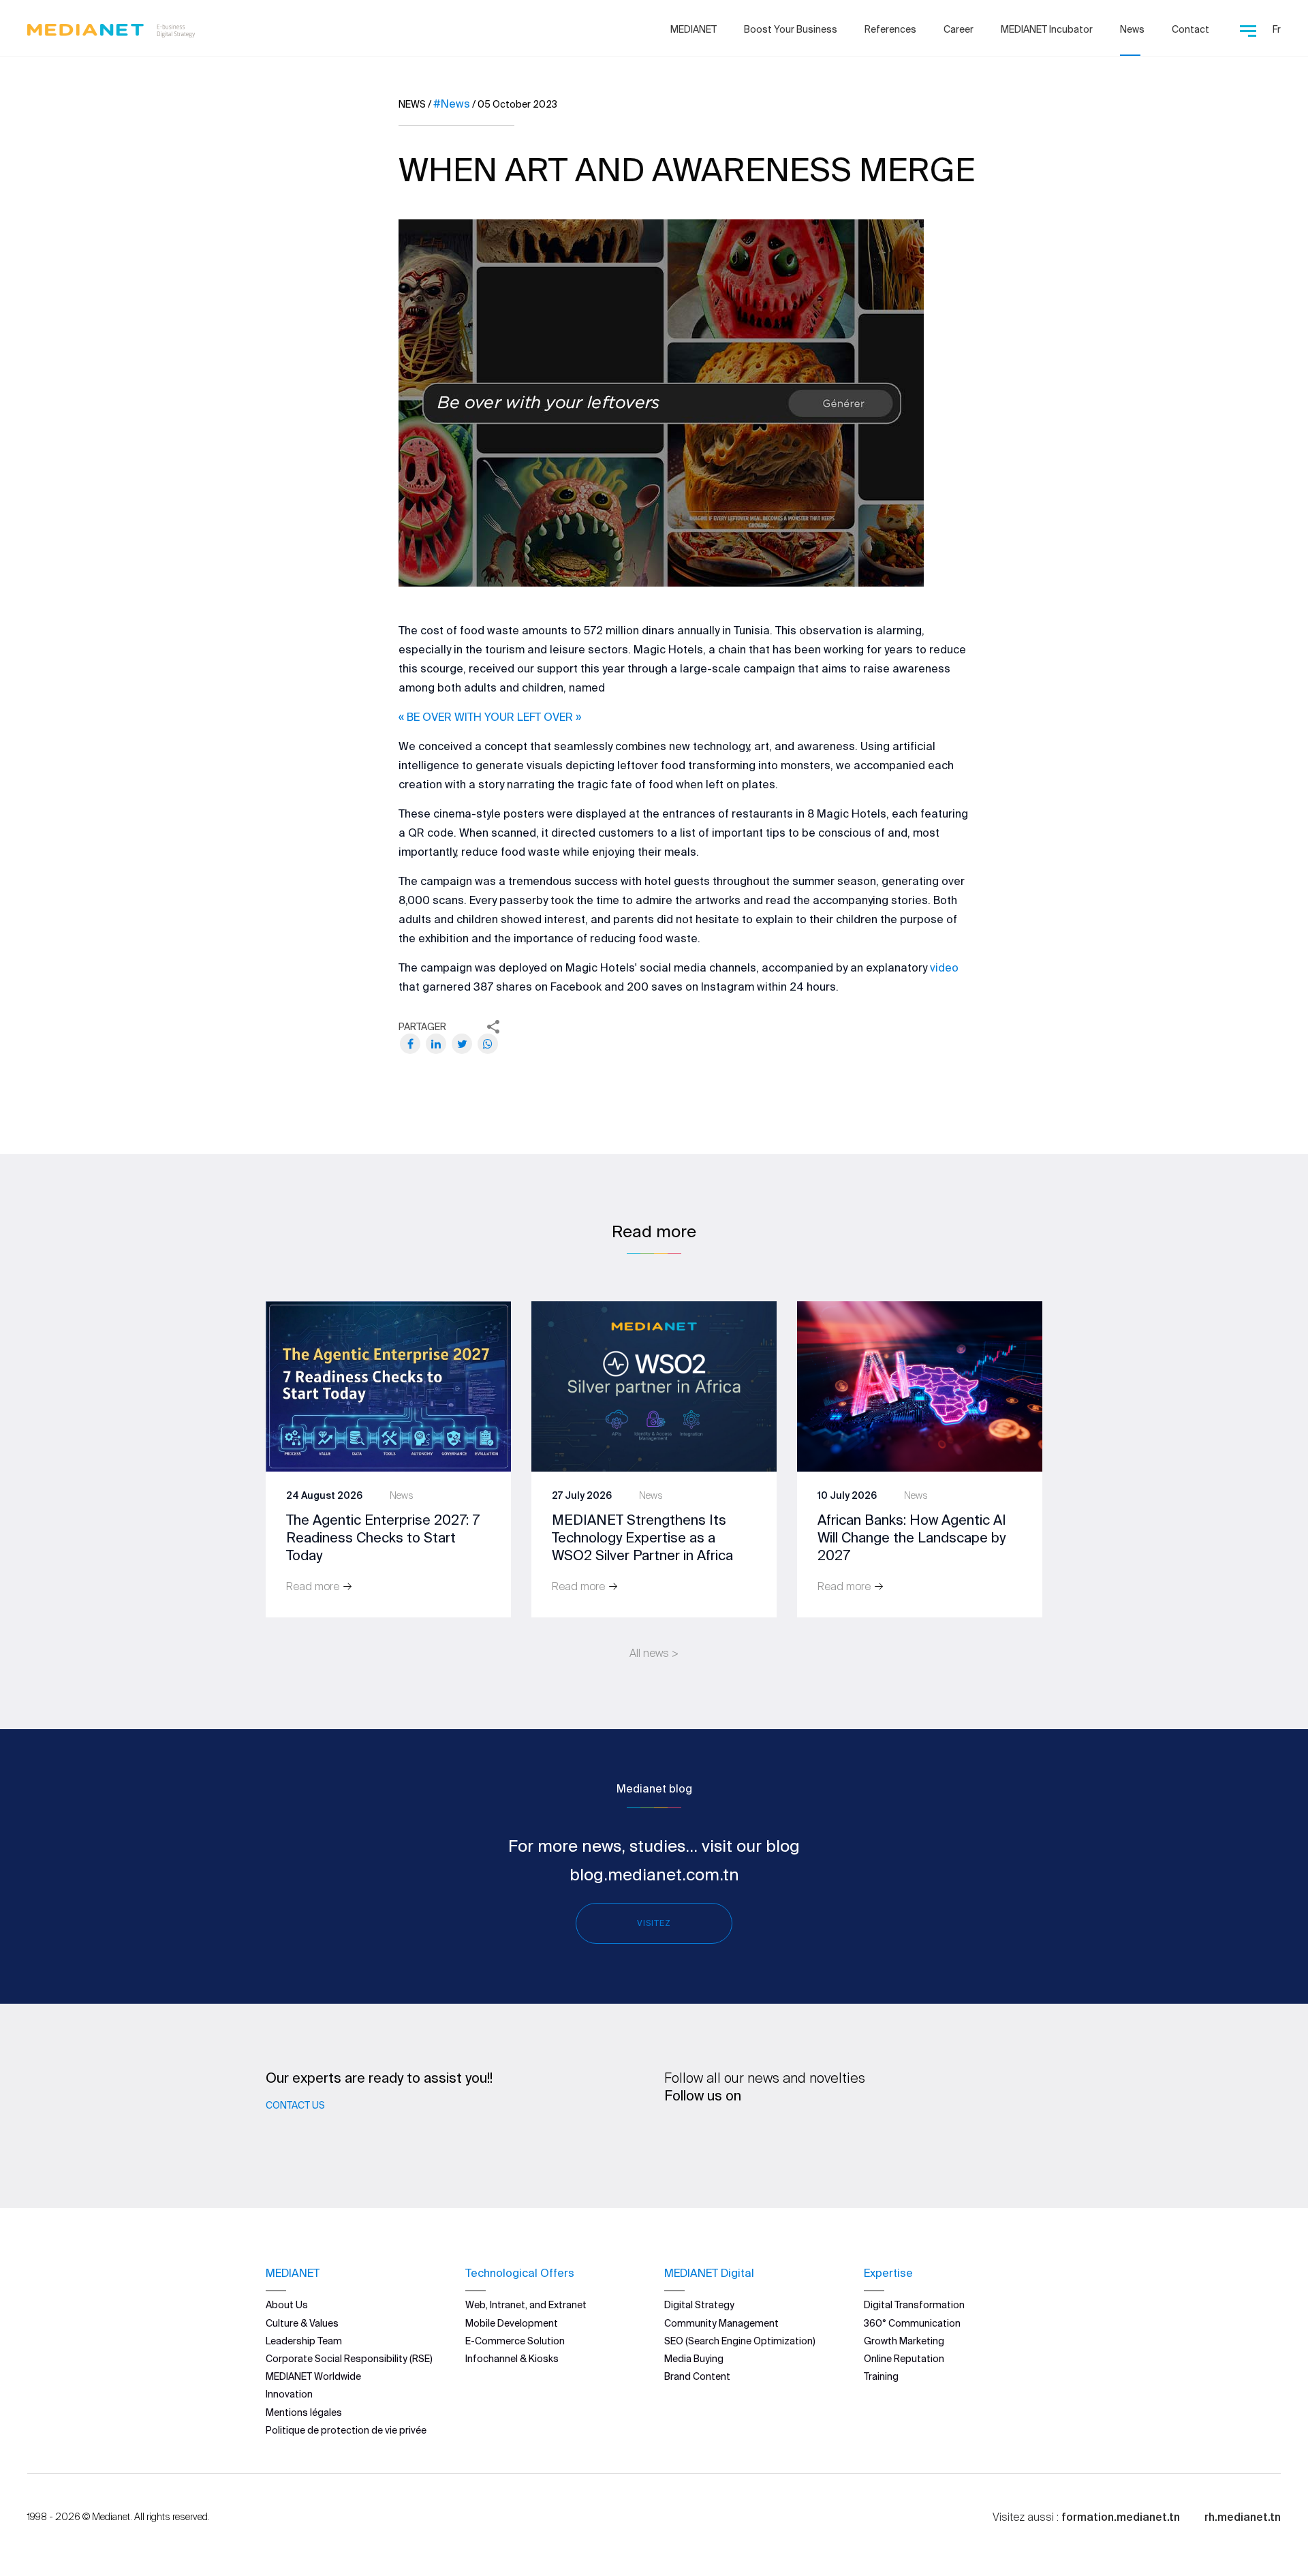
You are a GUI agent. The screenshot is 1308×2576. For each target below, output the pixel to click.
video (944, 967)
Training (881, 2376)
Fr (1277, 29)
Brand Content (697, 2376)
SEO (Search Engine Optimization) (740, 2341)
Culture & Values (302, 2323)
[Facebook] (410, 1044)
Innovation (289, 2394)
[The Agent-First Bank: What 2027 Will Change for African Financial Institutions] (920, 1385)
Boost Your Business (791, 29)
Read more (314, 1586)
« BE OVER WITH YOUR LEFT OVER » (490, 717)
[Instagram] (802, 2132)
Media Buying (694, 2359)
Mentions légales (304, 2412)
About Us (287, 2305)
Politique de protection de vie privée (346, 2430)
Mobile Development (512, 2323)
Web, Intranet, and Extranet (526, 2305)
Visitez (654, 1923)
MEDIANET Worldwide (313, 2376)
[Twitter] (760, 2132)
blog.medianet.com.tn (654, 1875)
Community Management (721, 2323)
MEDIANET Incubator (1047, 29)
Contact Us (295, 2105)
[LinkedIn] (436, 1044)
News (1132, 29)
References (890, 29)
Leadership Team (304, 2341)
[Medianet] (111, 27)
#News (452, 104)
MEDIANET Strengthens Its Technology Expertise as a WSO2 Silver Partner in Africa (642, 1537)
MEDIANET (694, 29)
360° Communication (912, 2323)
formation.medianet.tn (1121, 2517)
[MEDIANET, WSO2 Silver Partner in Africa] (654, 1385)
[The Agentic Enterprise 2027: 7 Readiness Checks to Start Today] (388, 1385)
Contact (1190, 29)
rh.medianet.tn (1243, 2517)
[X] (462, 1044)
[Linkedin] (717, 2132)
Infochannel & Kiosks (512, 2359)
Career (959, 29)
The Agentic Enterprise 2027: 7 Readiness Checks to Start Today (383, 1537)
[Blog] (844, 2132)
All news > (654, 1653)
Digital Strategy (699, 2305)
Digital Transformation (914, 2305)
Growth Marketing (904, 2341)
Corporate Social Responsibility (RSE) (349, 2359)
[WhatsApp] (488, 1044)
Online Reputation (904, 2359)
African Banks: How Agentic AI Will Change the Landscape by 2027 (912, 1537)
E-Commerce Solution (515, 2341)
